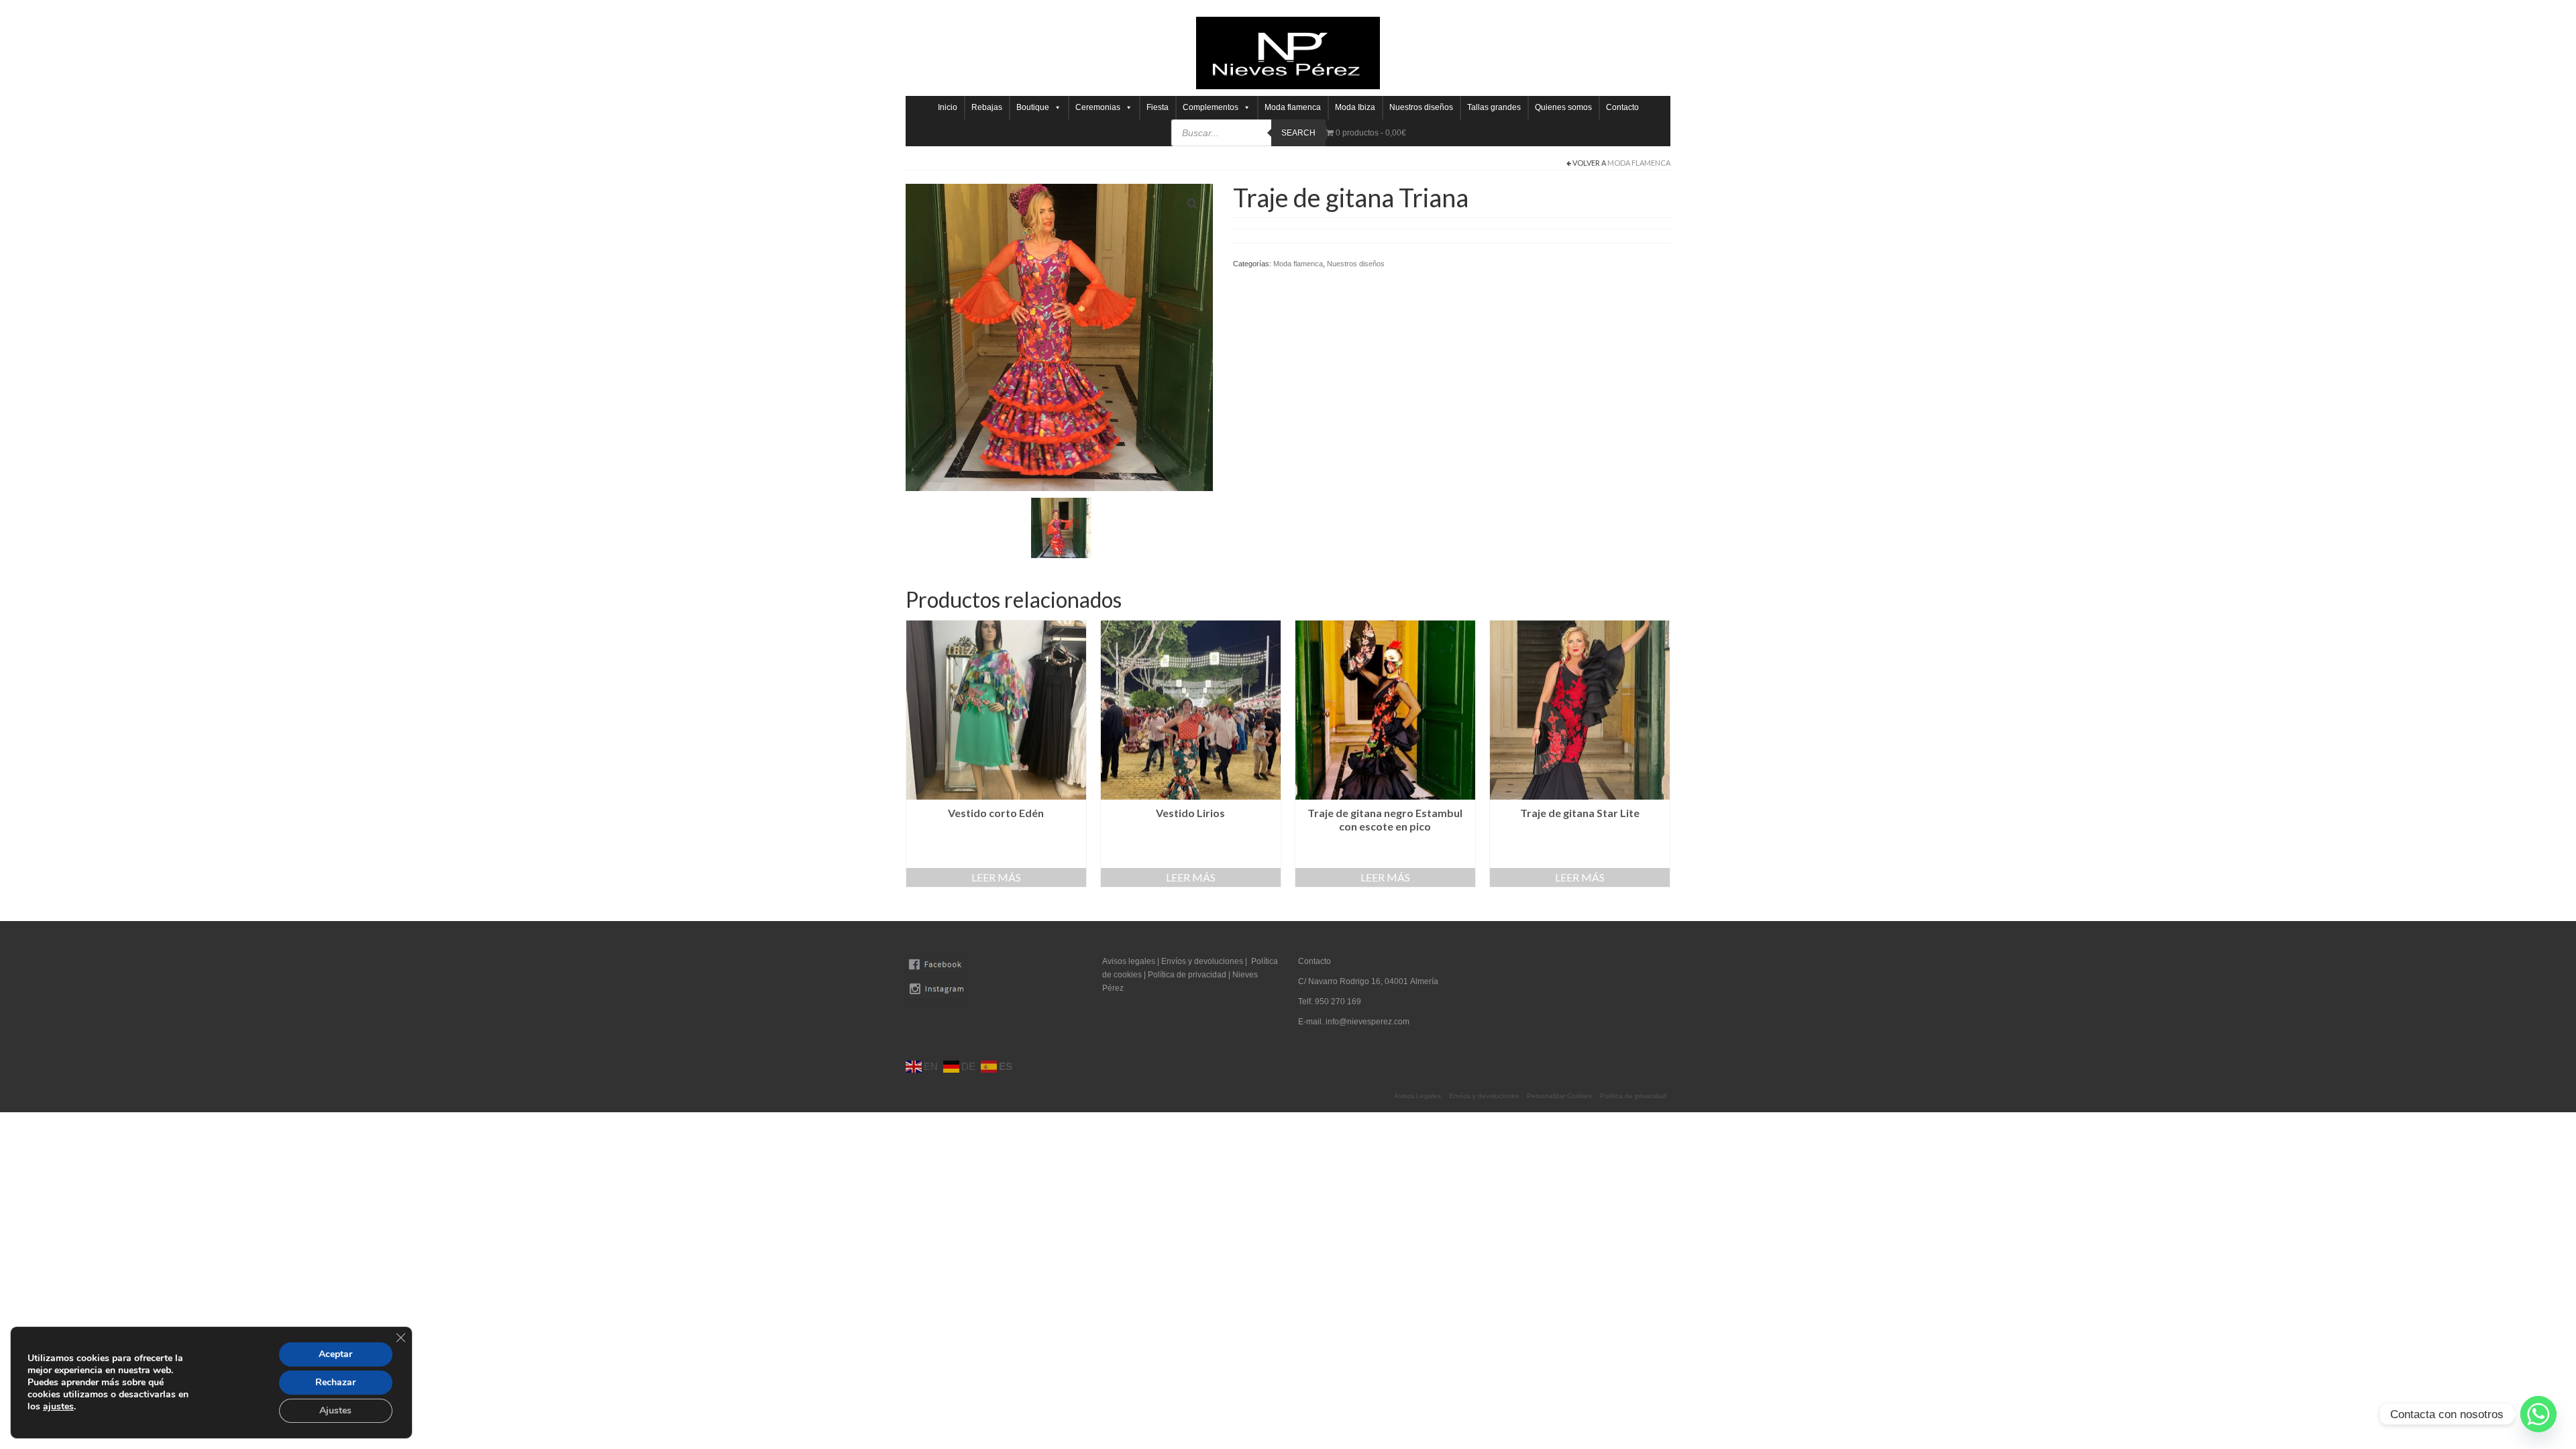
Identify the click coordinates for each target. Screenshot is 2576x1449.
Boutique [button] (1033, 107)
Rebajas (987, 107)
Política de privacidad (1188, 975)
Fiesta (1158, 107)
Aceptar (335, 1354)
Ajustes (335, 1410)
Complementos (1211, 107)
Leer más (996, 877)
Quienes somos (1563, 107)
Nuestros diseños (1421, 107)
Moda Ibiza (1355, 107)
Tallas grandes (1494, 107)
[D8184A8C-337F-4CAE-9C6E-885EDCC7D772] (1061, 527)
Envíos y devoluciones (1202, 961)
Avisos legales (1129, 961)
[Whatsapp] (2538, 1414)
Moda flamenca (1293, 107)
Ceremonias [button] (1098, 107)
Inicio (948, 107)
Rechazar (335, 1382)
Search (1298, 133)
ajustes (58, 1407)
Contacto (1622, 107)
